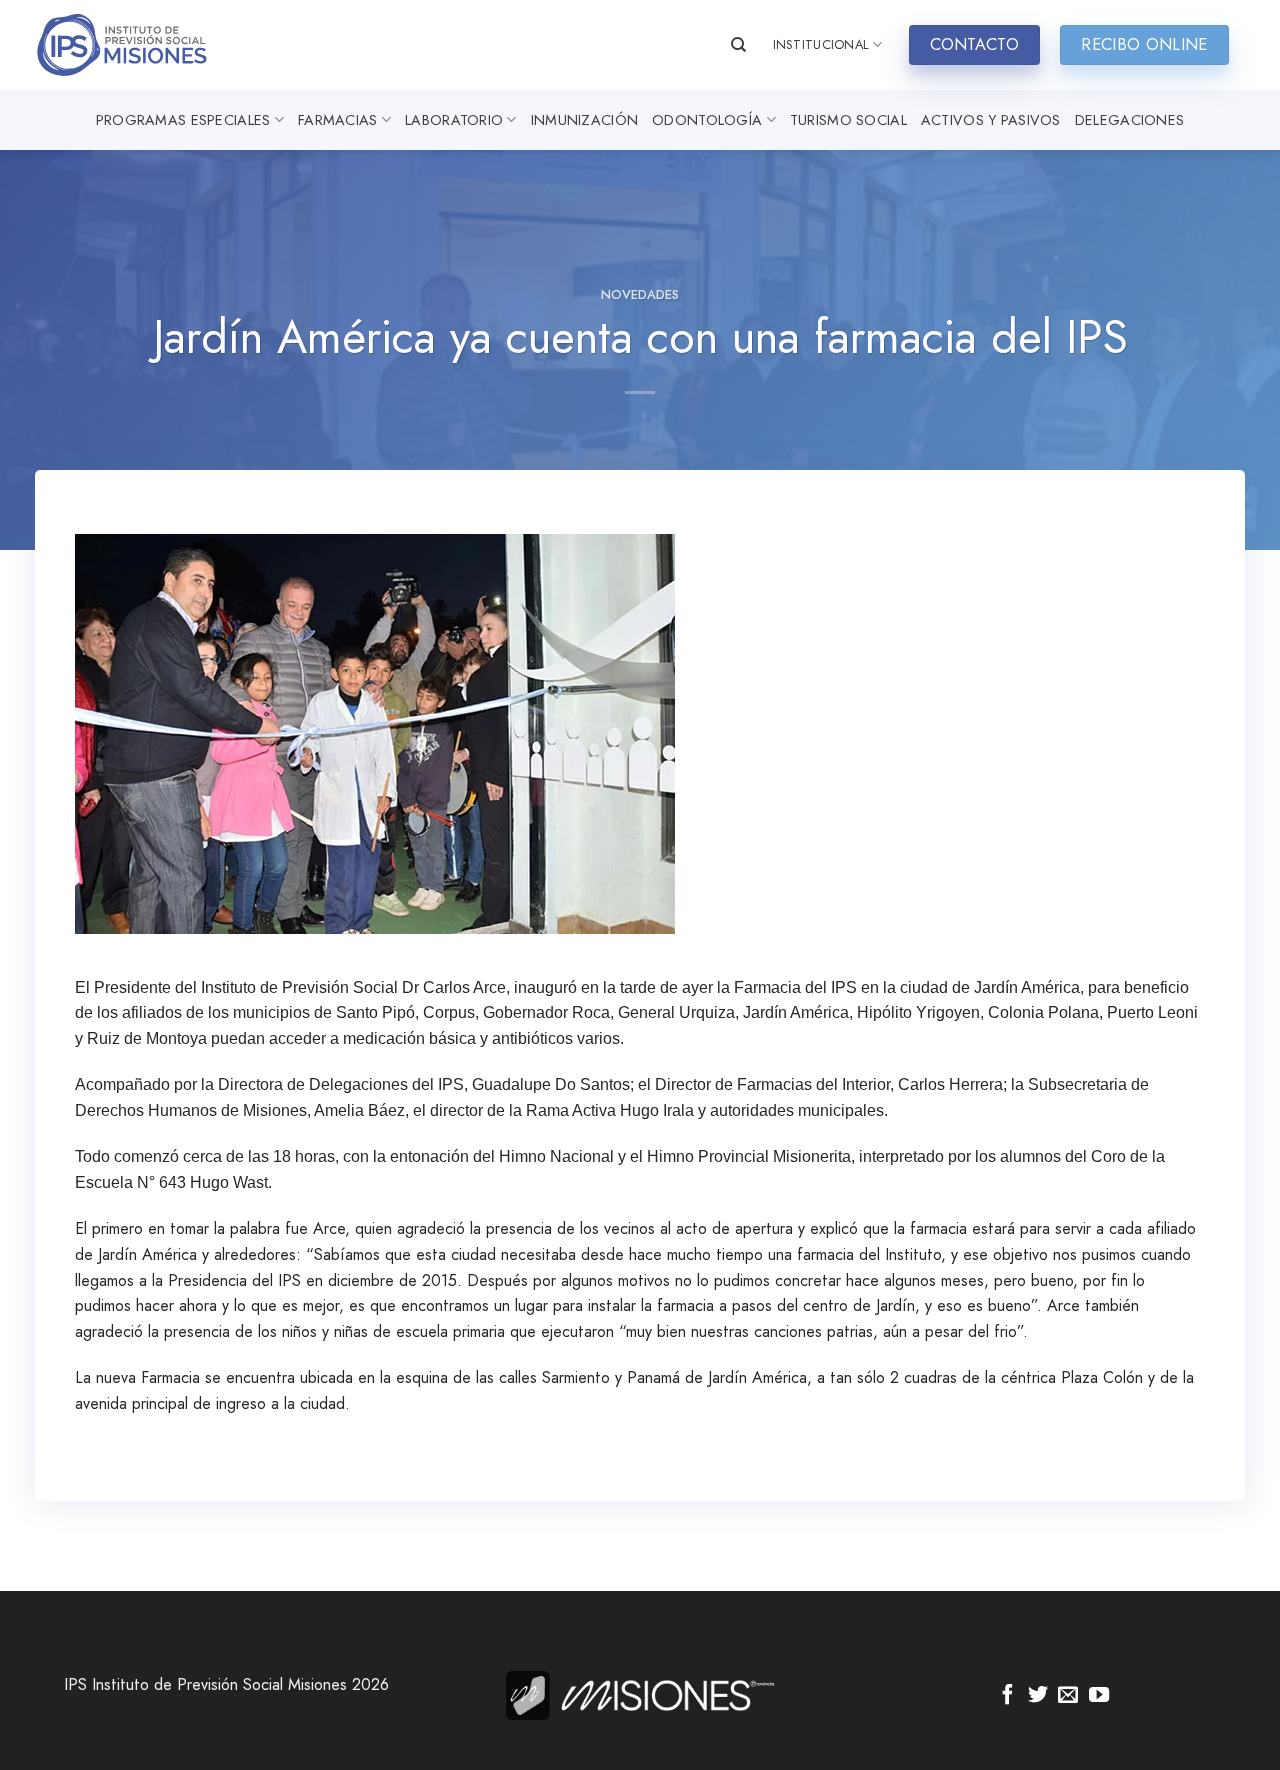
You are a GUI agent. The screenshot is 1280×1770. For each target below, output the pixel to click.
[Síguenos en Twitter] (1038, 1696)
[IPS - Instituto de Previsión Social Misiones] (135, 45)
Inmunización (584, 120)
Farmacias (338, 120)
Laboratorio (454, 120)
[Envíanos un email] (1068, 1696)
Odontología (707, 120)
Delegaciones (1129, 120)
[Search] (738, 45)
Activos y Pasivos (991, 120)
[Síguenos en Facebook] (1008, 1696)
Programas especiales (183, 120)
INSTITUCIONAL (821, 44)
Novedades (640, 294)
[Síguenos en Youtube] (1099, 1696)
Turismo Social (848, 120)
